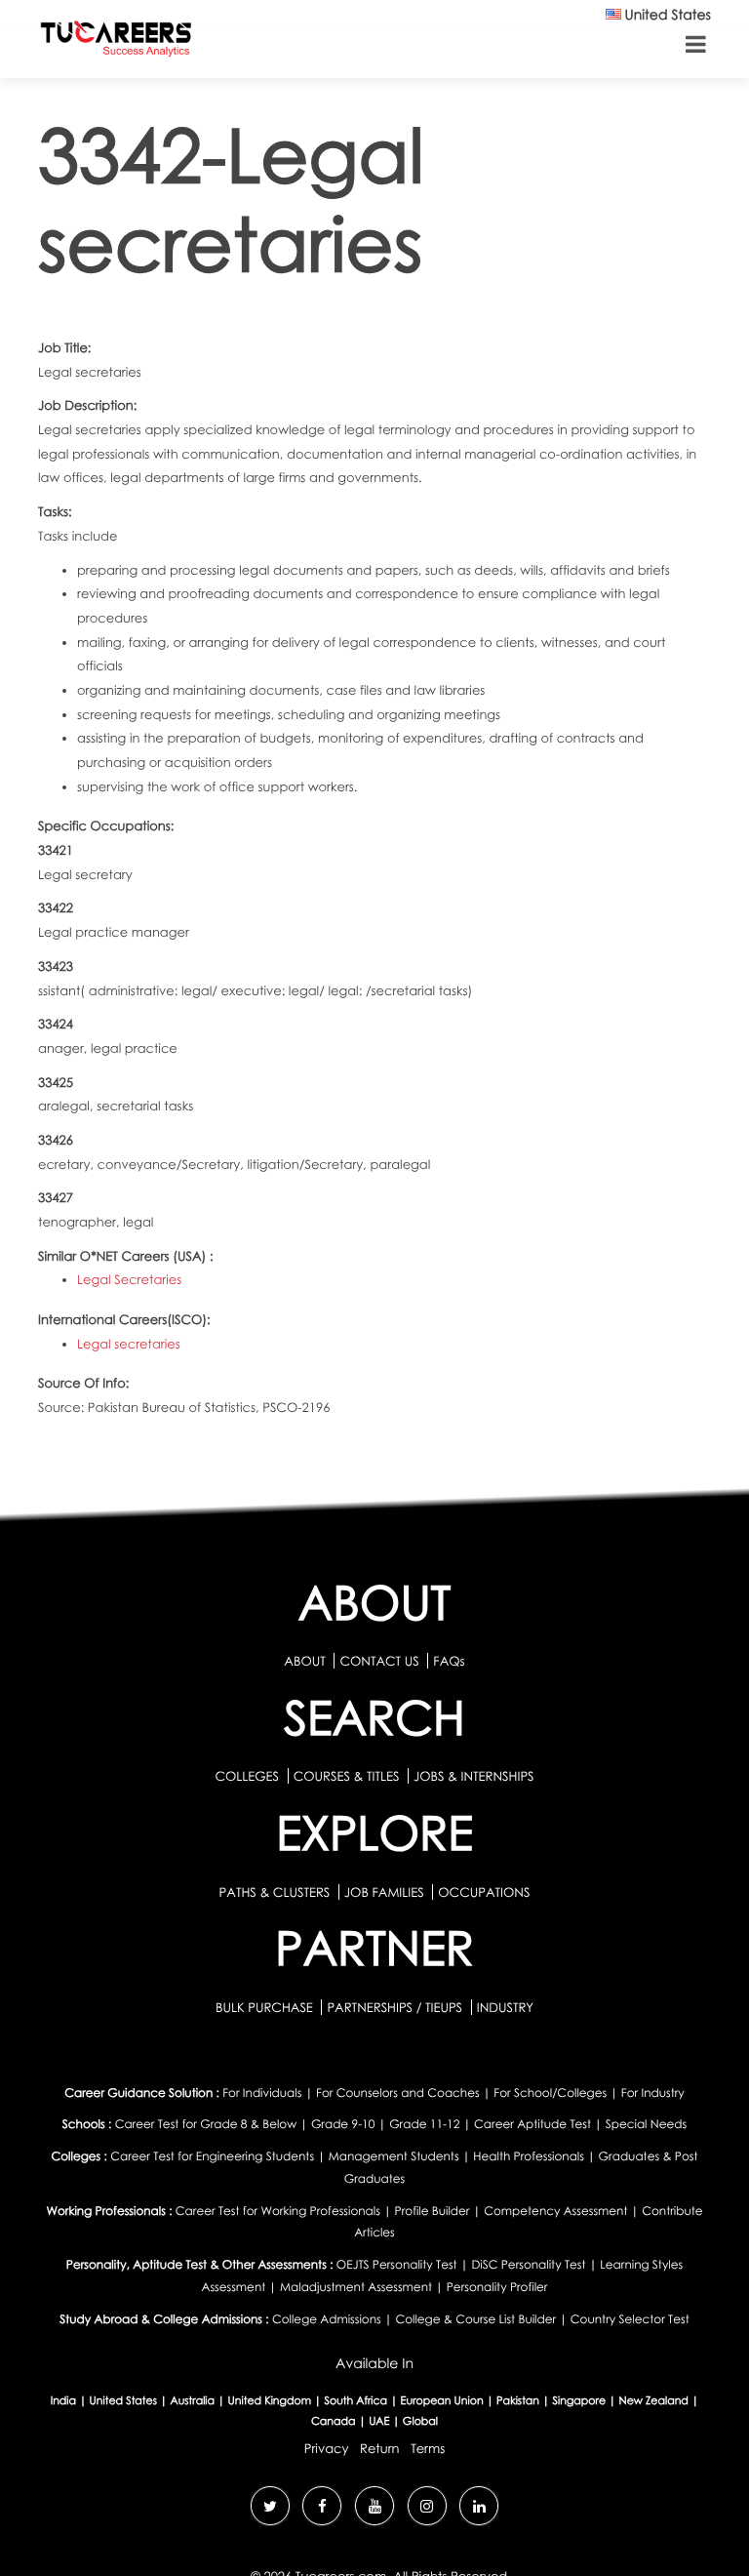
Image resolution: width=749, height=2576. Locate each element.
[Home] (116, 42)
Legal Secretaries (129, 1279)
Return (380, 2448)
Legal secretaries (129, 1344)
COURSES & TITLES (347, 1776)
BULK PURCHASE (266, 2007)
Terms (428, 2448)
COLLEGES (247, 1776)
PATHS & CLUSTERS (276, 1892)
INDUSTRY (505, 2007)
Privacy (327, 2448)
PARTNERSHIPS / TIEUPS (396, 2007)
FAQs (449, 1661)
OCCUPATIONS (484, 1892)
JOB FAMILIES (386, 1892)
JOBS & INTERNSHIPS (474, 1776)
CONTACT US (379, 1661)
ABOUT (304, 1661)
